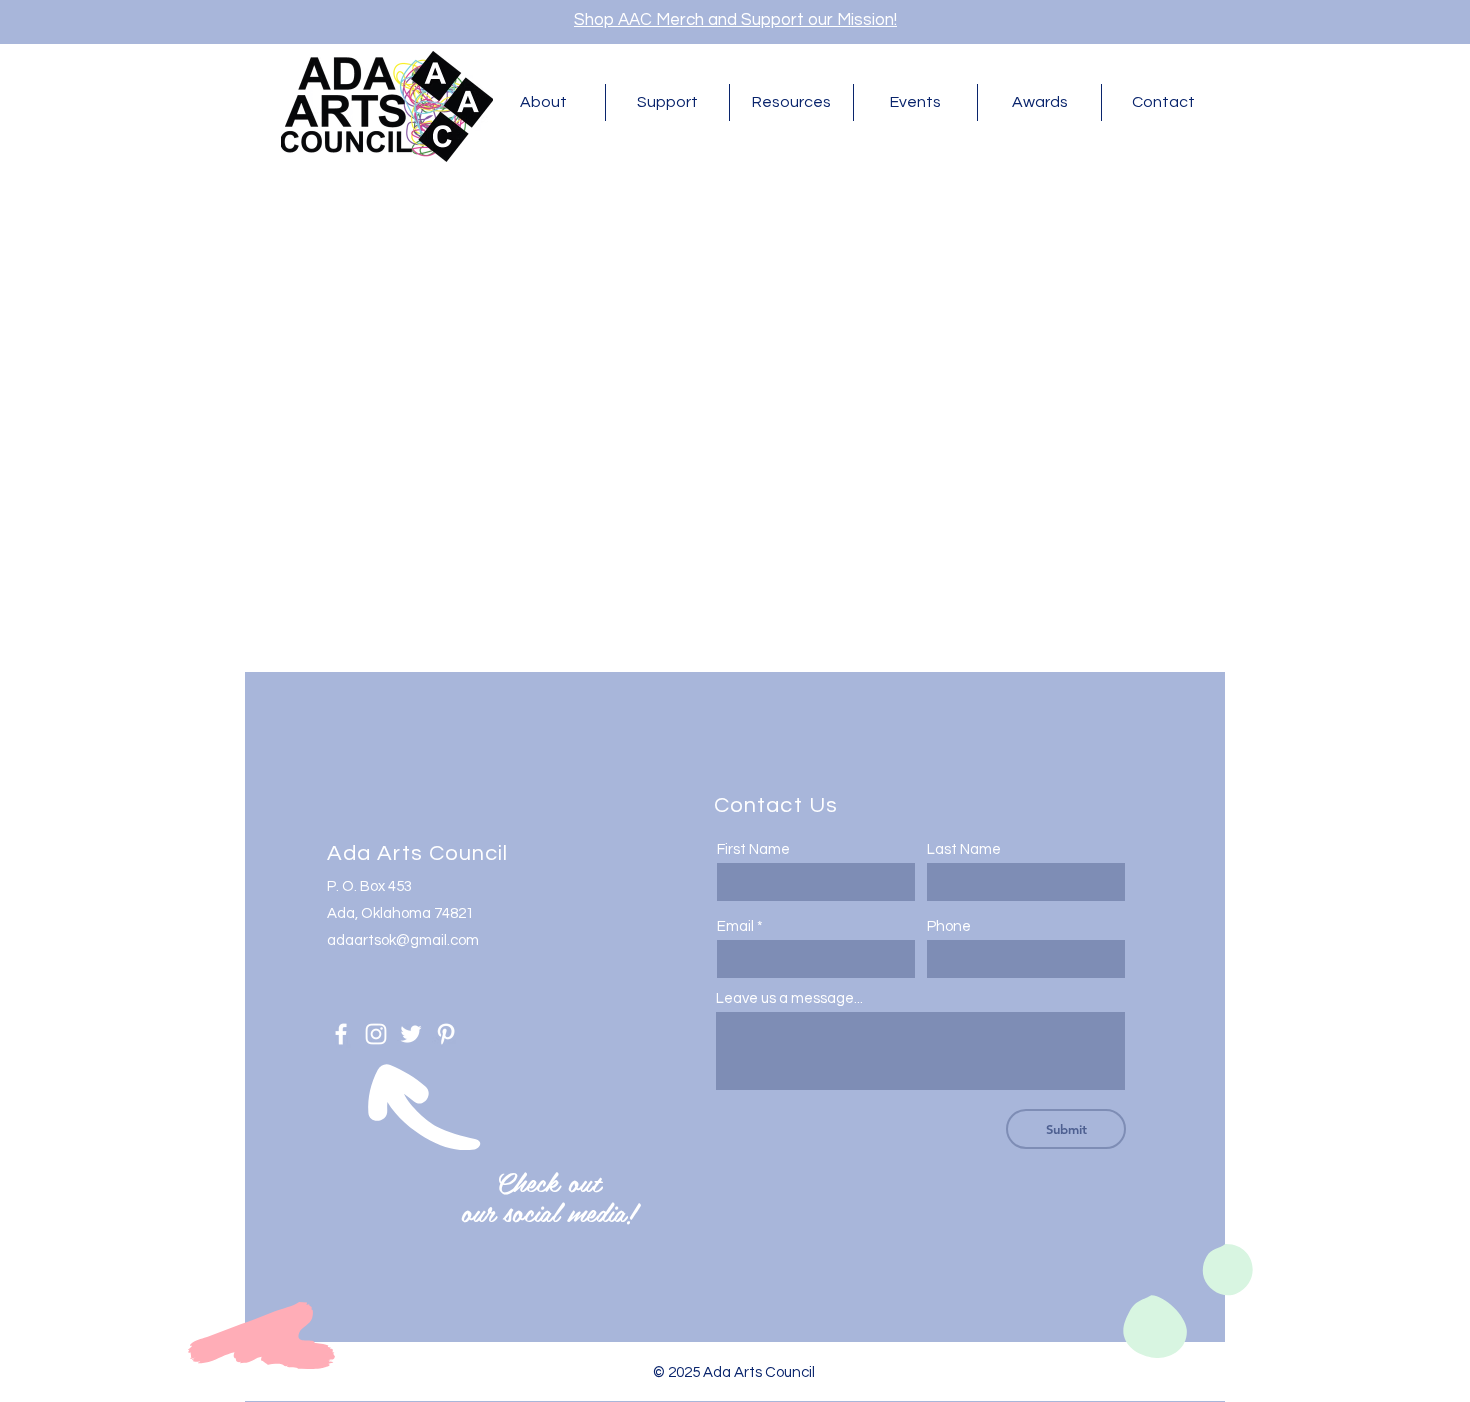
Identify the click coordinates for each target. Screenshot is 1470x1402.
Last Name (964, 849)
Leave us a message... (789, 998)
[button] (543, 102)
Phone (949, 926)
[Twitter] (411, 1034)
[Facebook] (341, 1034)
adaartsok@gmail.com (403, 940)
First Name (753, 849)
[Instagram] (376, 1034)
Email (735, 926)
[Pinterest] (446, 1034)
